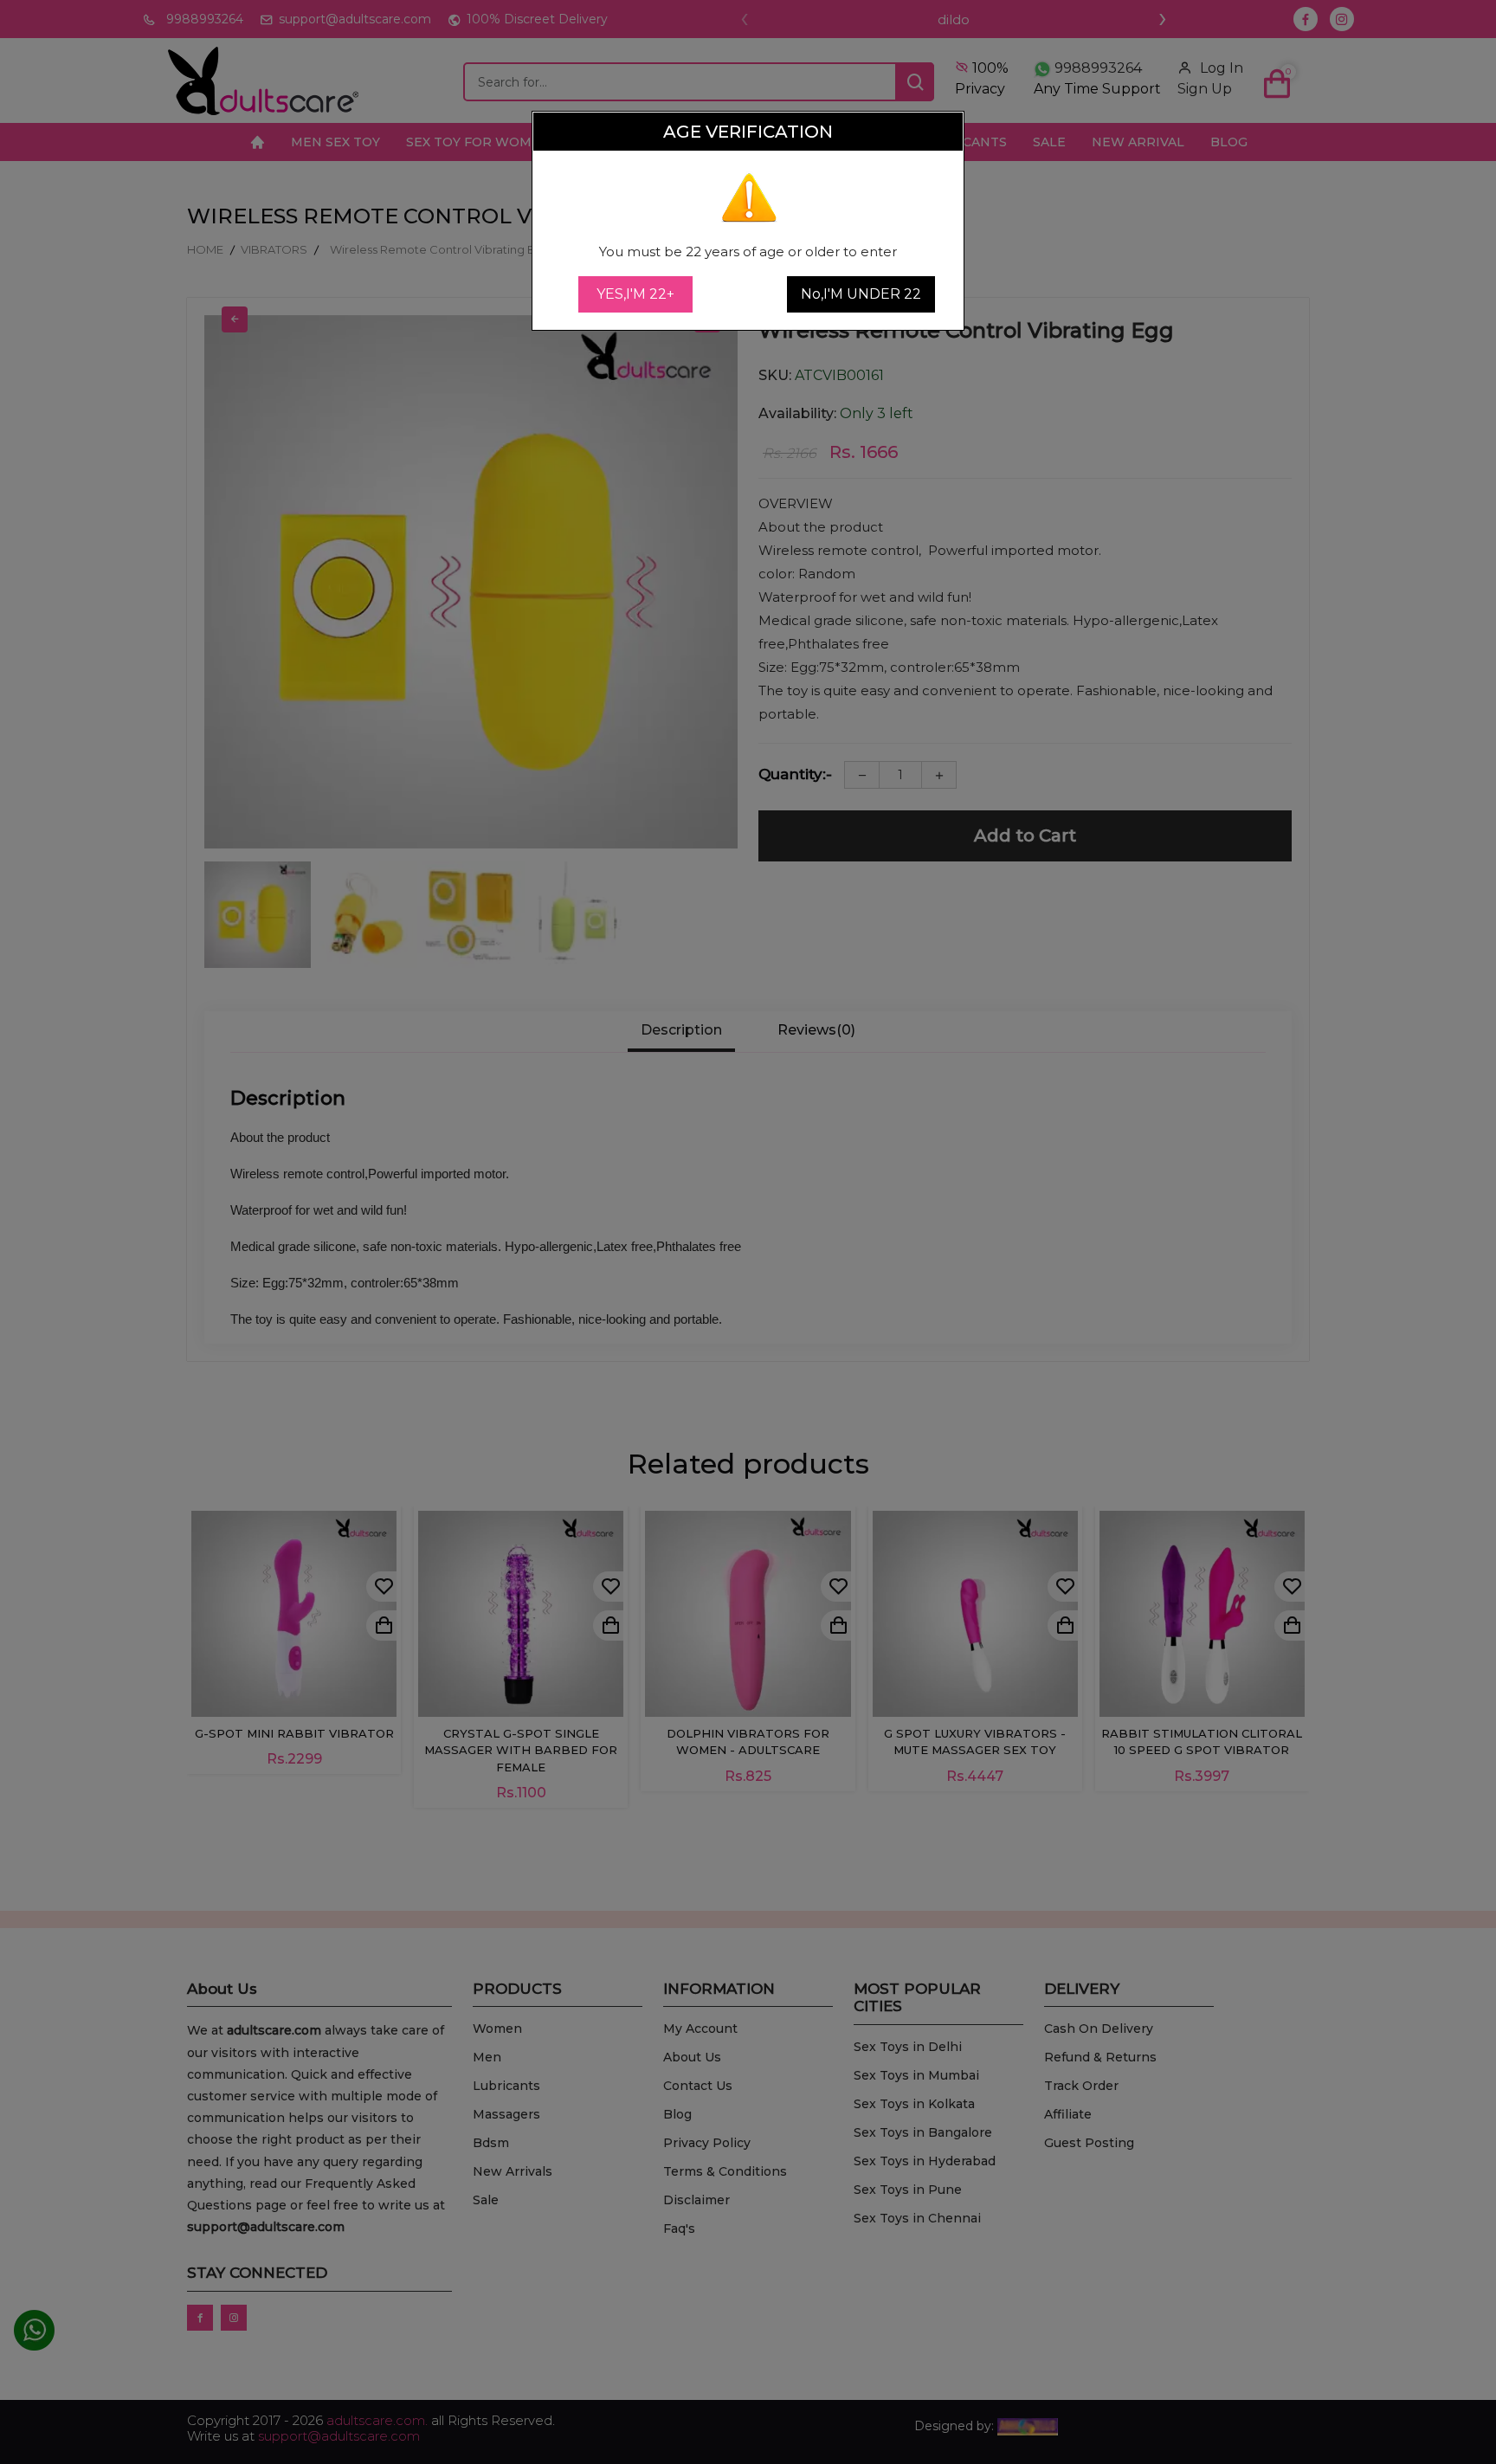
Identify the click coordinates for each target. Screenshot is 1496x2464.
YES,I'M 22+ (635, 294)
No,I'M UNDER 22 (861, 294)
